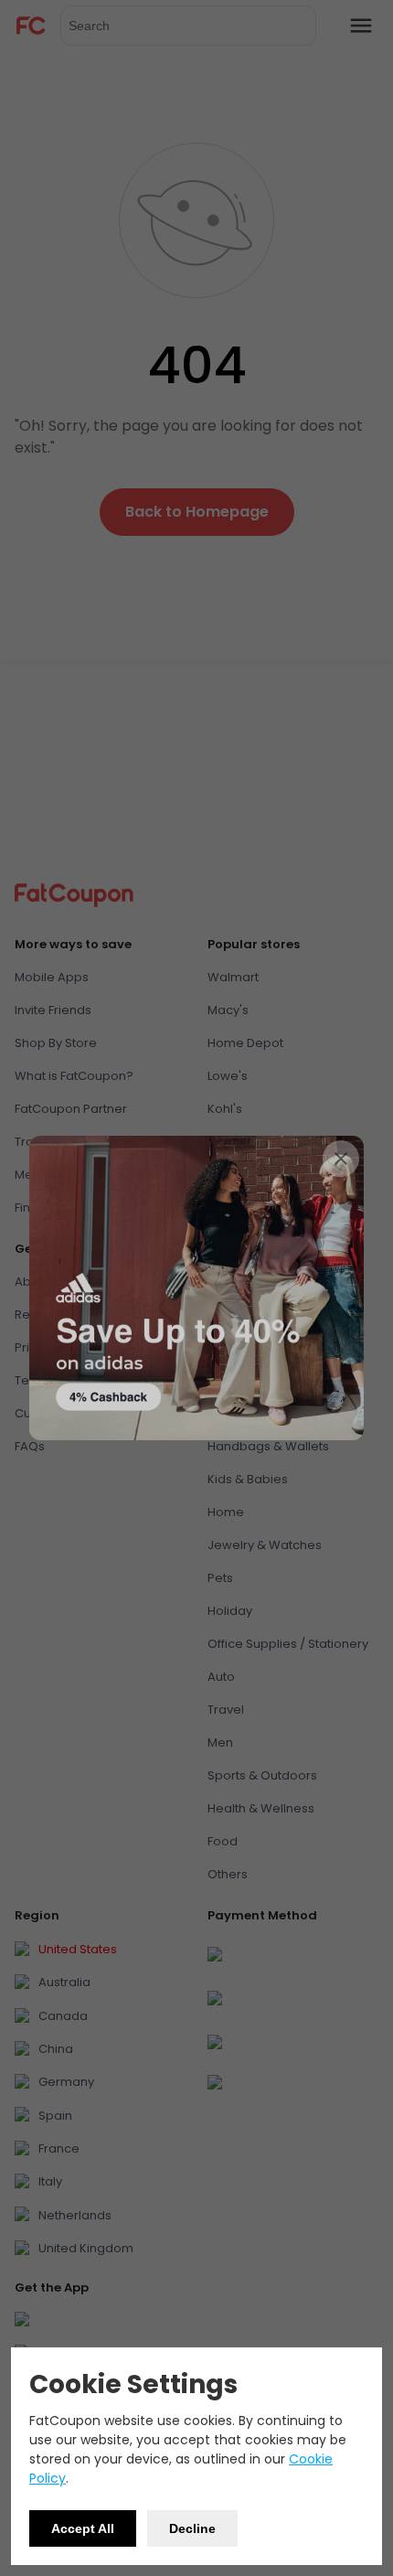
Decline (192, 2528)
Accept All (83, 2528)
